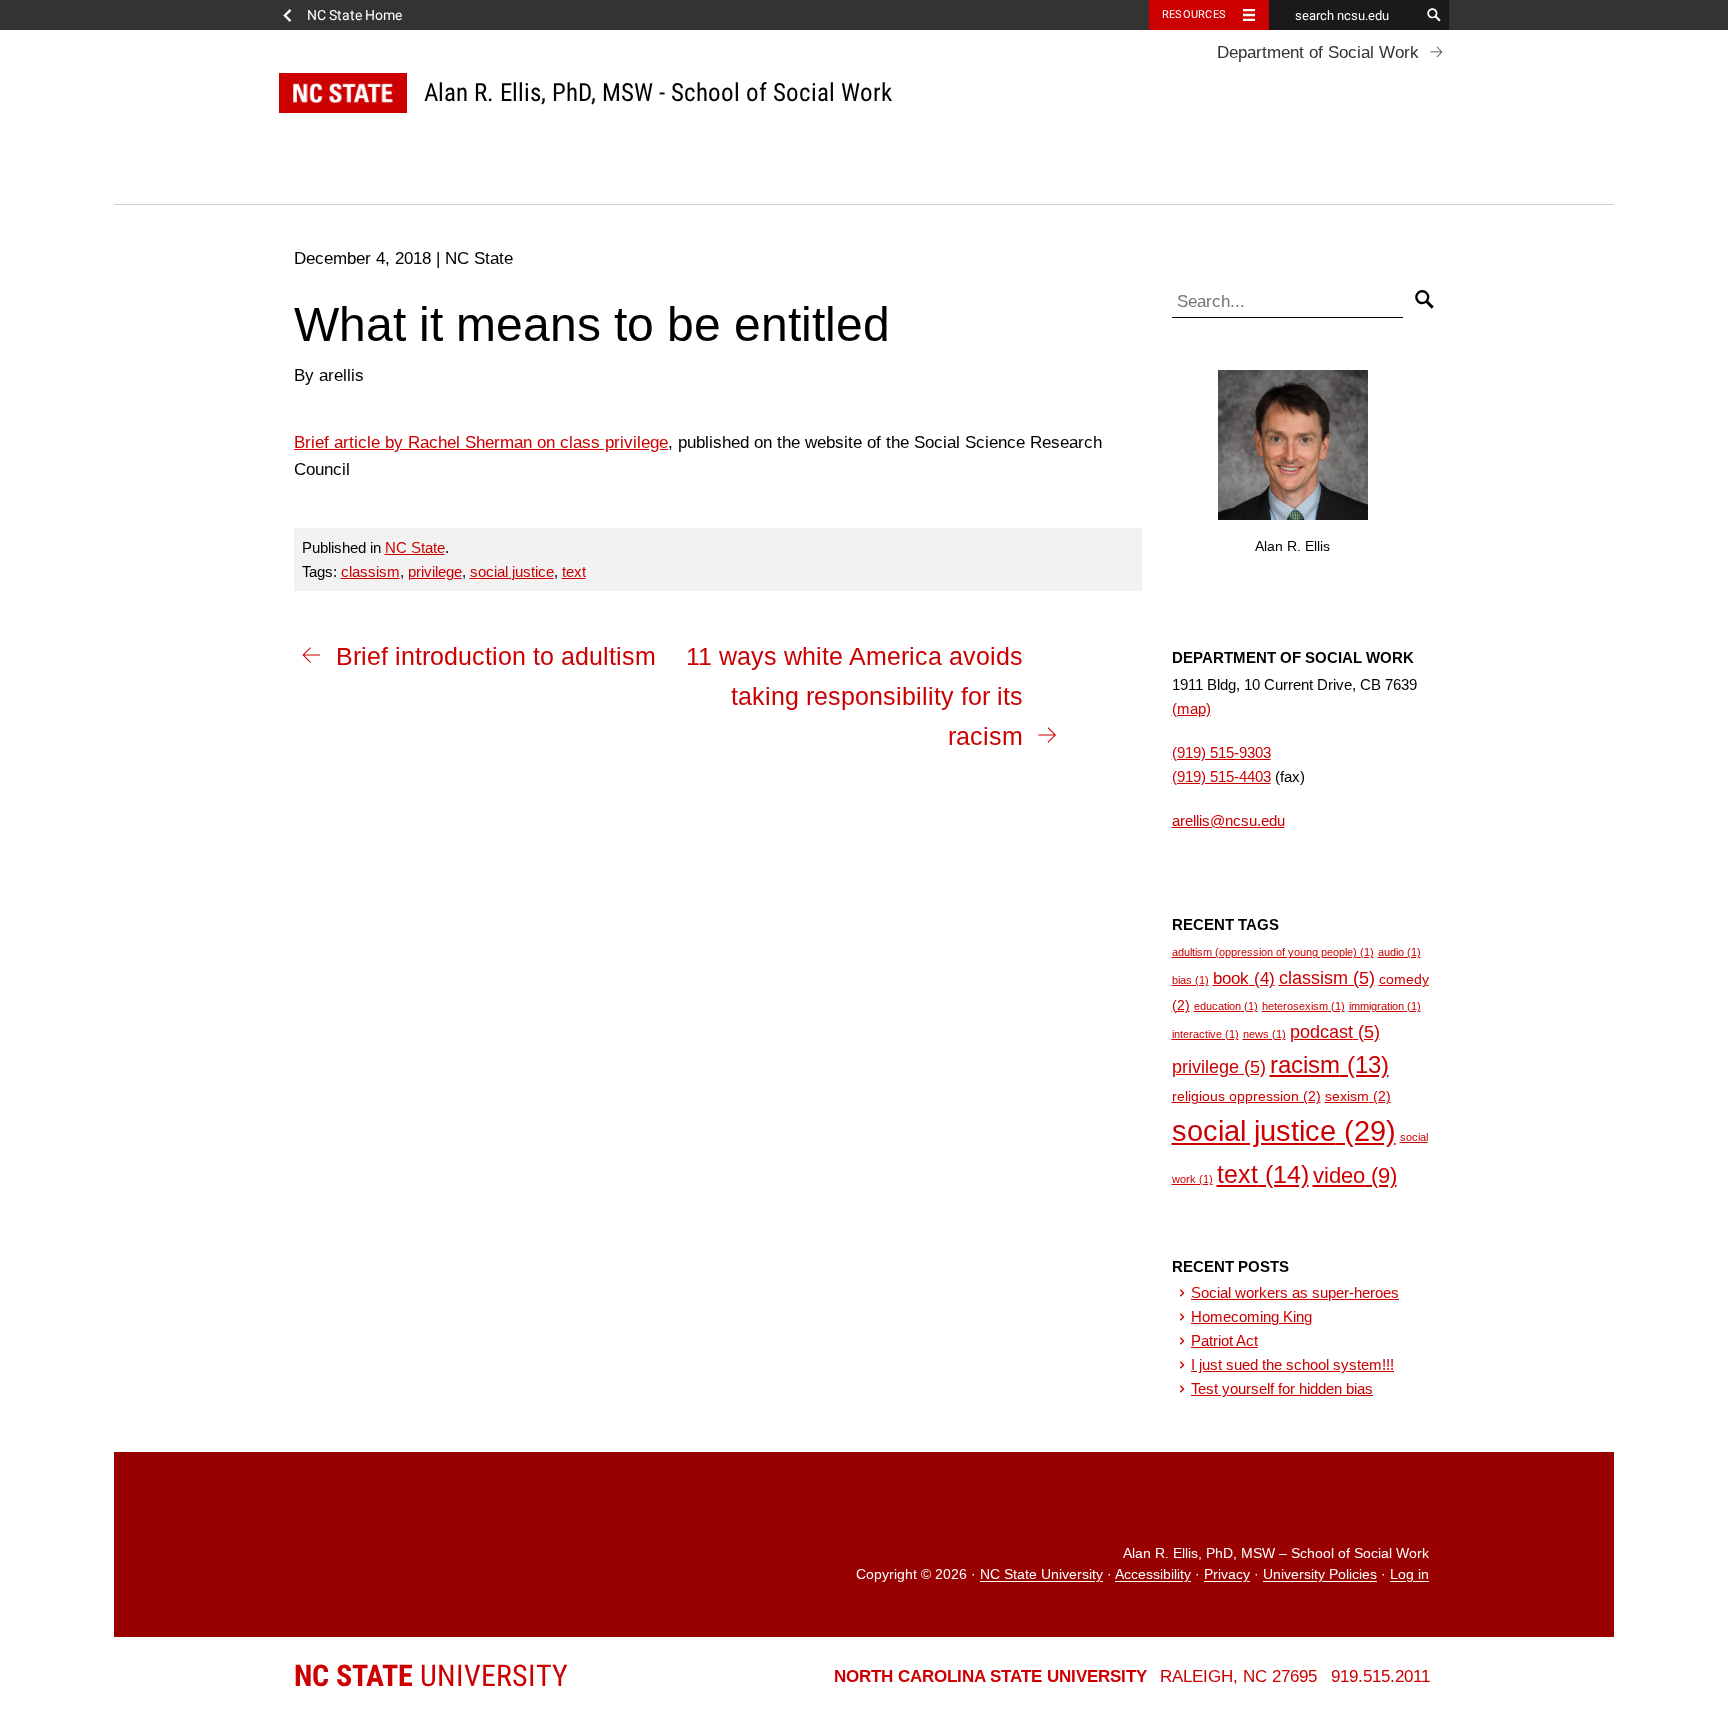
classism (370, 571)
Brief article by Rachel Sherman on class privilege (481, 442)
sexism (1358, 1096)
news (1264, 1034)
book (1244, 978)
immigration (1385, 1006)
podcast (1335, 1031)
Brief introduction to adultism (496, 656)
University (431, 1675)
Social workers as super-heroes (1295, 1292)
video (1355, 1175)
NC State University (1041, 1575)
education (1226, 1006)
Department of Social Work (1318, 52)
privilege (435, 571)
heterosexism (1303, 1006)
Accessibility (1153, 1575)
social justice (512, 571)
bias (1190, 980)
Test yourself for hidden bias (1282, 1388)
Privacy (1227, 1575)
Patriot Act (1224, 1340)
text (574, 571)
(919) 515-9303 (1221, 752)
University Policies (1320, 1575)
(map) (1191, 708)
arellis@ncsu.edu (1228, 820)
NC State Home (354, 15)
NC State (415, 547)
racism (1329, 1064)
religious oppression (1246, 1096)
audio (1399, 952)
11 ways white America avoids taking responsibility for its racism (854, 696)
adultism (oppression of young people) (1273, 952)
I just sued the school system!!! (1292, 1364)
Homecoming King (1251, 1316)
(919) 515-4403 (1221, 776)
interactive (1205, 1034)
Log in (1409, 1575)
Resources (1194, 14)
